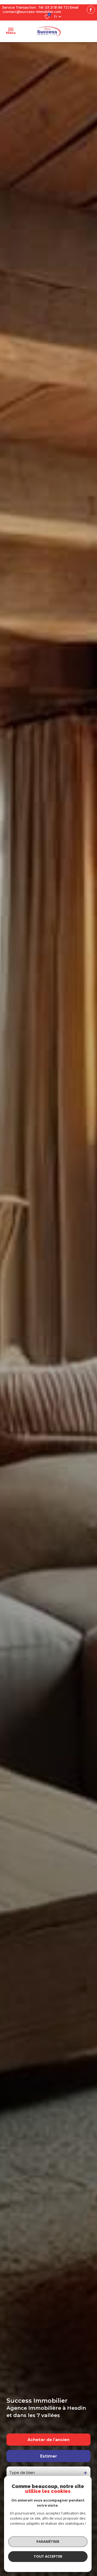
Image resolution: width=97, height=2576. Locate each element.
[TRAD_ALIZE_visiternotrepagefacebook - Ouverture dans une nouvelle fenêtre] (91, 10)
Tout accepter (48, 2556)
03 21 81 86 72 (56, 7)
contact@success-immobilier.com (32, 12)
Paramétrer (48, 2541)
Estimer (49, 2456)
